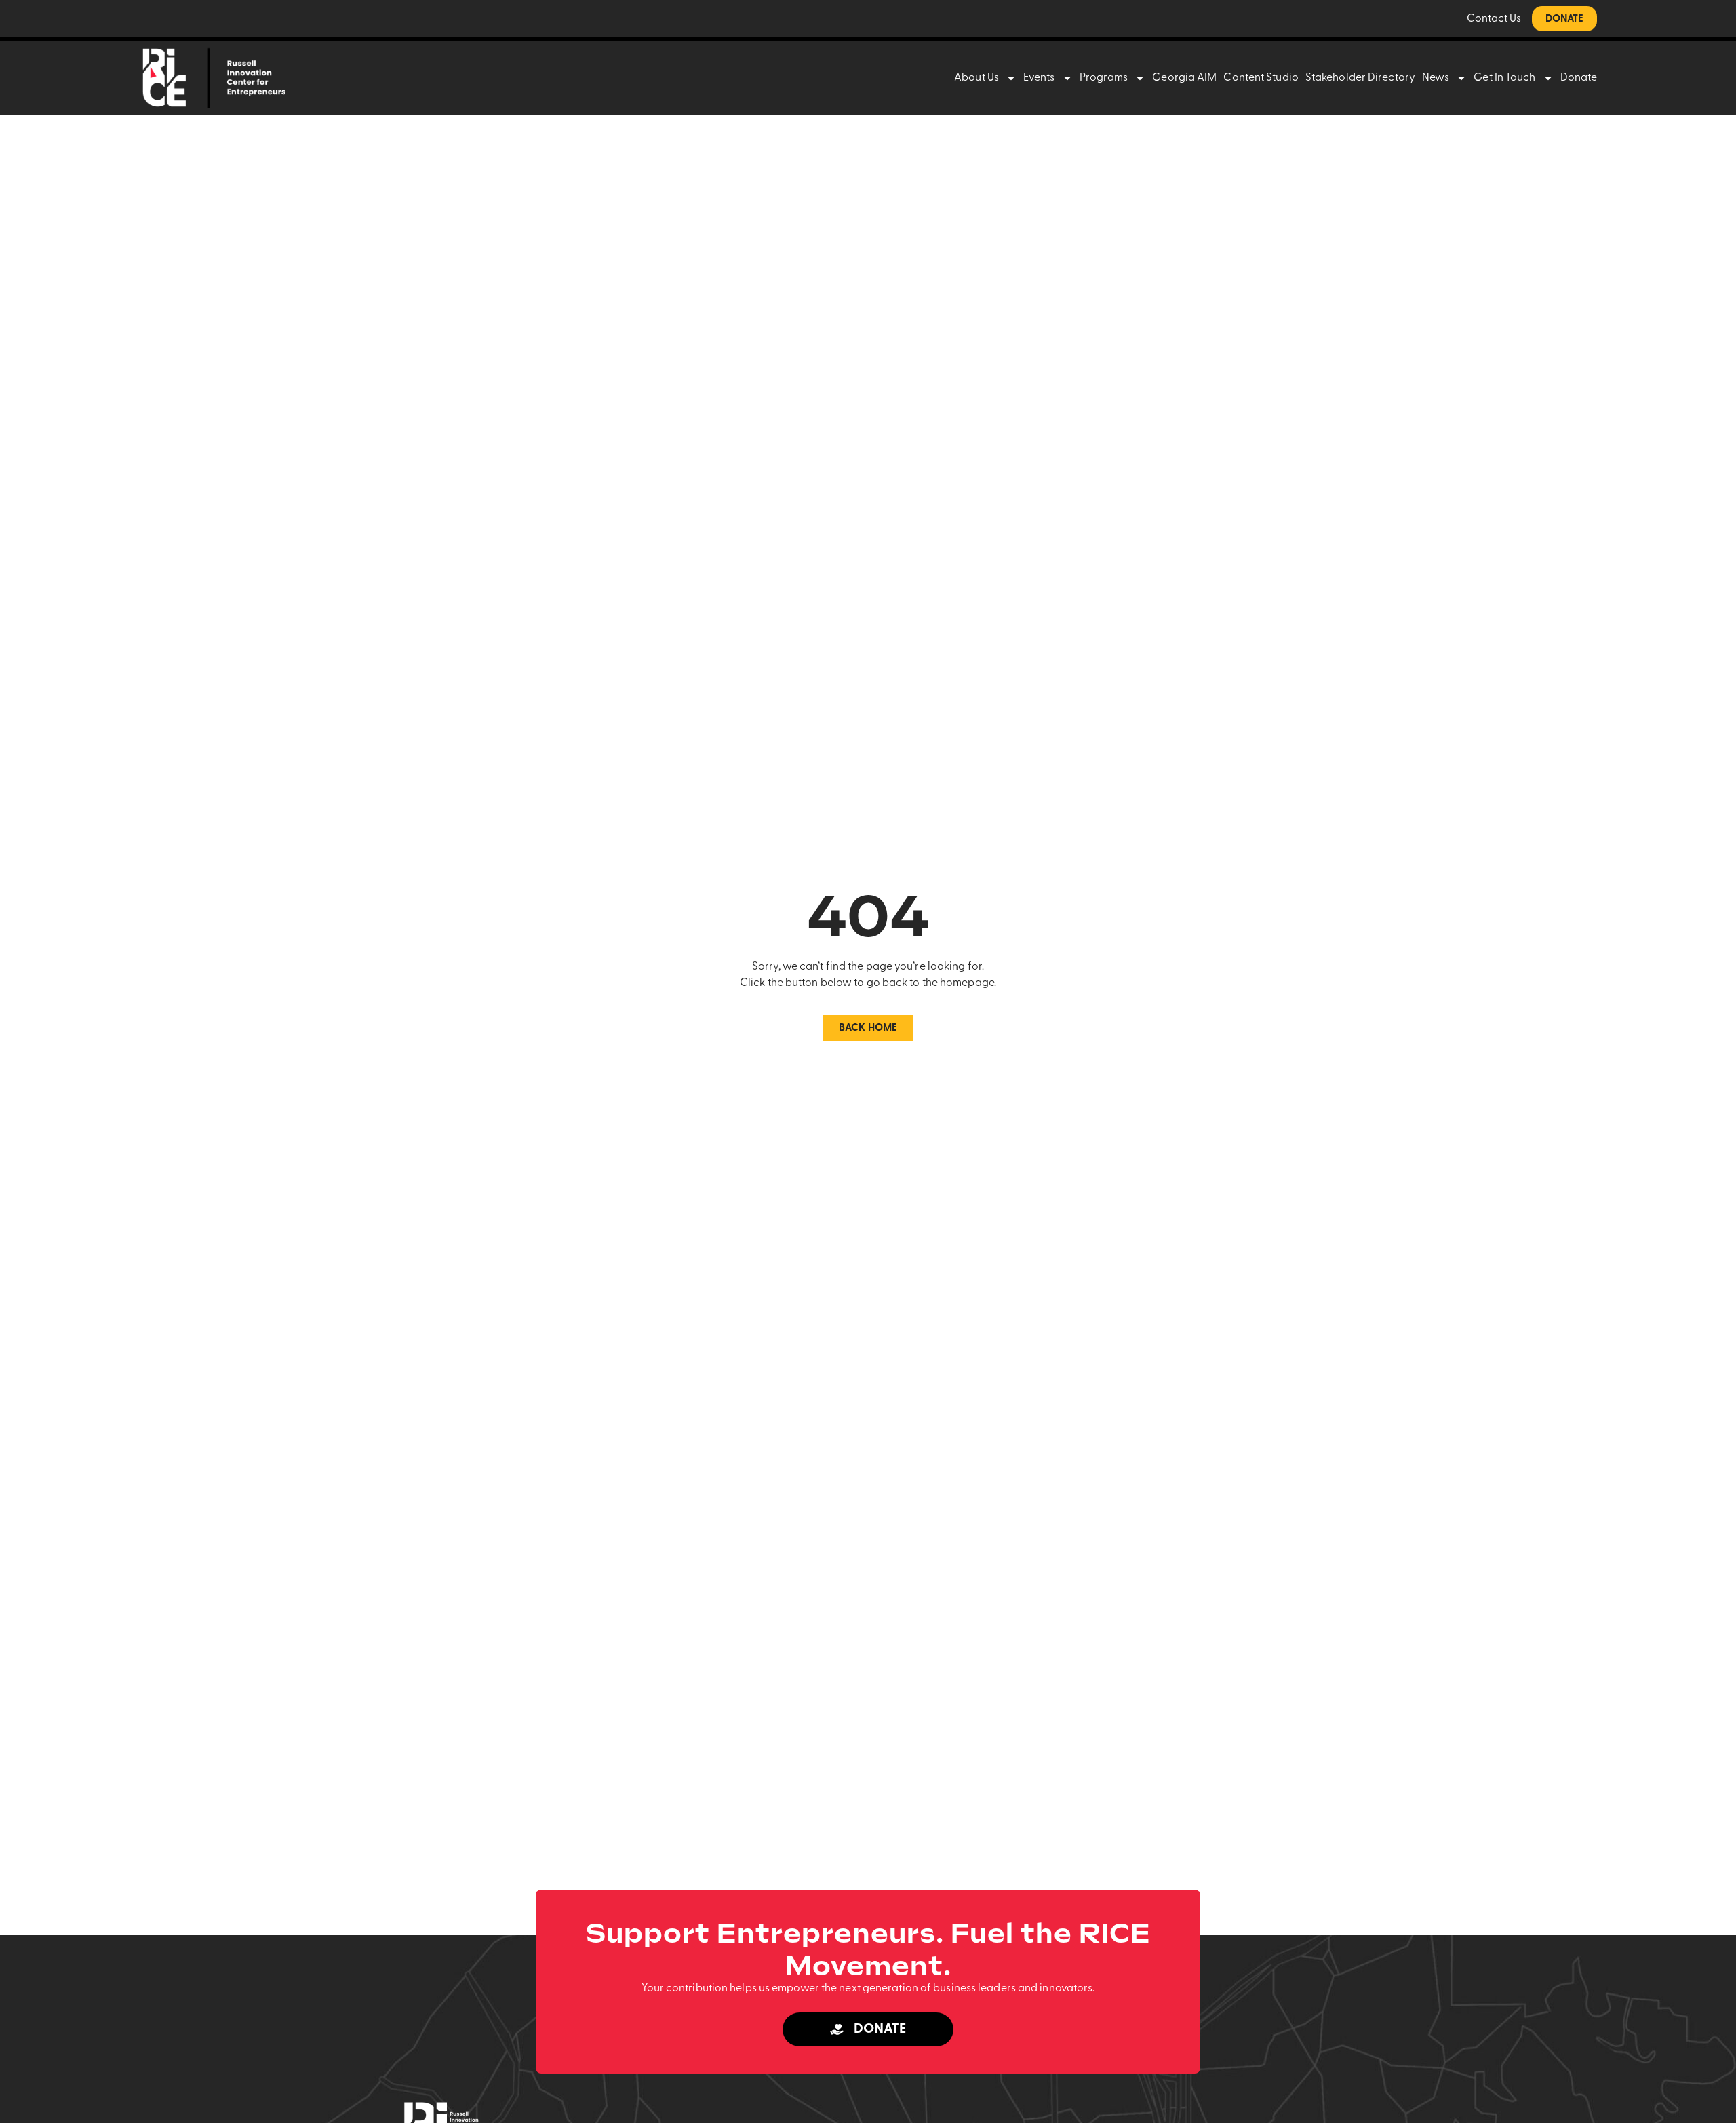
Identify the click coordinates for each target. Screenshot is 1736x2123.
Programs (1104, 78)
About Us (976, 78)
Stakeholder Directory (1360, 78)
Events (1039, 78)
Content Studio (1261, 78)
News (1436, 78)
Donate (1579, 78)
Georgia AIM (1184, 78)
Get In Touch (1504, 78)
